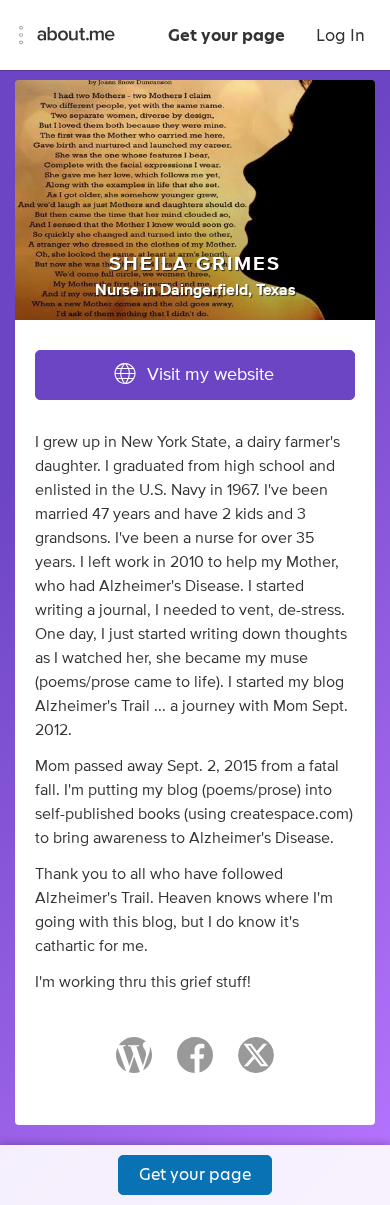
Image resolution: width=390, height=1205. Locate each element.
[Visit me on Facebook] (195, 1064)
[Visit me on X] (256, 1064)
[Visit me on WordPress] (134, 1064)
